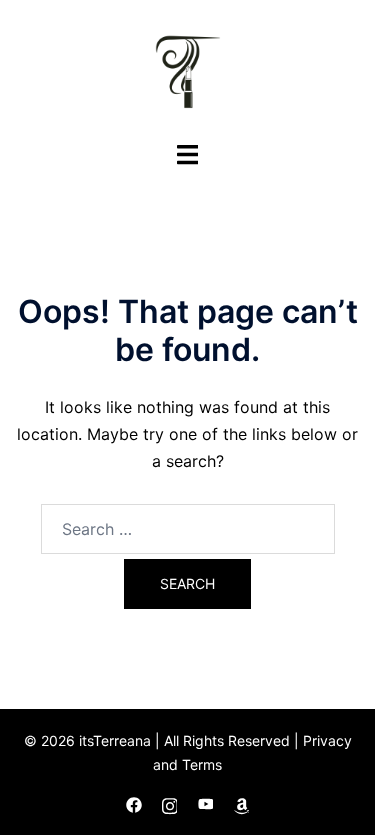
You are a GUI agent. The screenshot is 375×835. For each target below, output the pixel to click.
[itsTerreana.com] (188, 68)
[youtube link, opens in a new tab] (206, 802)
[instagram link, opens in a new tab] (170, 802)
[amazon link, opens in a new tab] (242, 802)
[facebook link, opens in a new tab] (134, 802)
